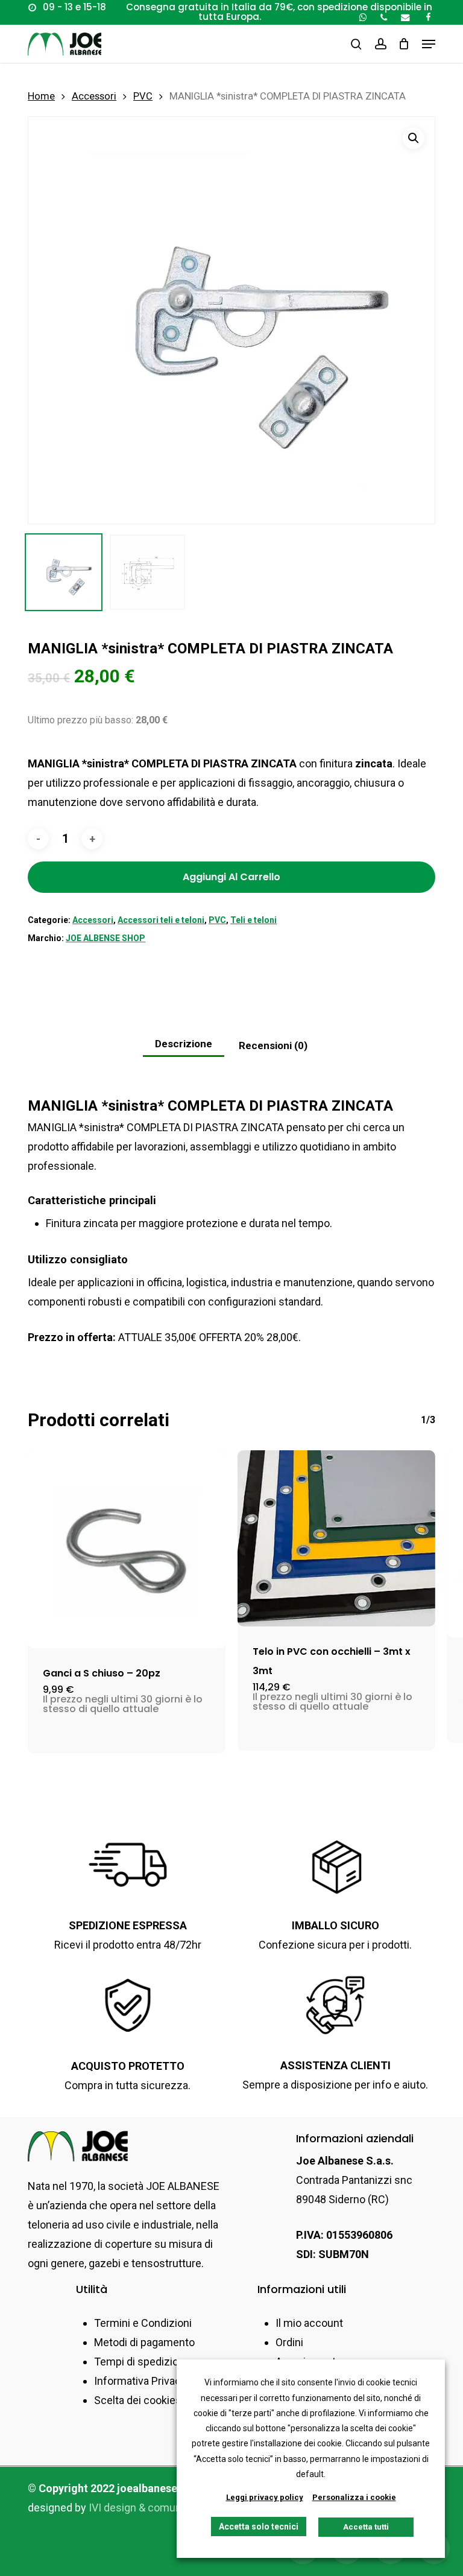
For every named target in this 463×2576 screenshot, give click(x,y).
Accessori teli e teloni (161, 920)
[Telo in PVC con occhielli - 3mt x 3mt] (336, 1538)
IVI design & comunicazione (155, 2508)
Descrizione (184, 1044)
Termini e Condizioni (143, 2323)
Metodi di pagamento (144, 2342)
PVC (143, 96)
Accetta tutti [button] (366, 2527)
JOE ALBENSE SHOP (106, 938)
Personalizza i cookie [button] (354, 2497)
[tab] (184, 1045)
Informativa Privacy (140, 2381)
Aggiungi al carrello (231, 877)
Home (41, 96)
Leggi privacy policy (265, 2497)
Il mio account (309, 2323)
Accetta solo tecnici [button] (259, 2527)
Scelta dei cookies (138, 2400)
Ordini (289, 2342)
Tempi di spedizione (142, 2362)
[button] (429, 44)
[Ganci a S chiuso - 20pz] (127, 1549)
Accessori (94, 96)
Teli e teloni (254, 920)
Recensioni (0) (273, 1045)
